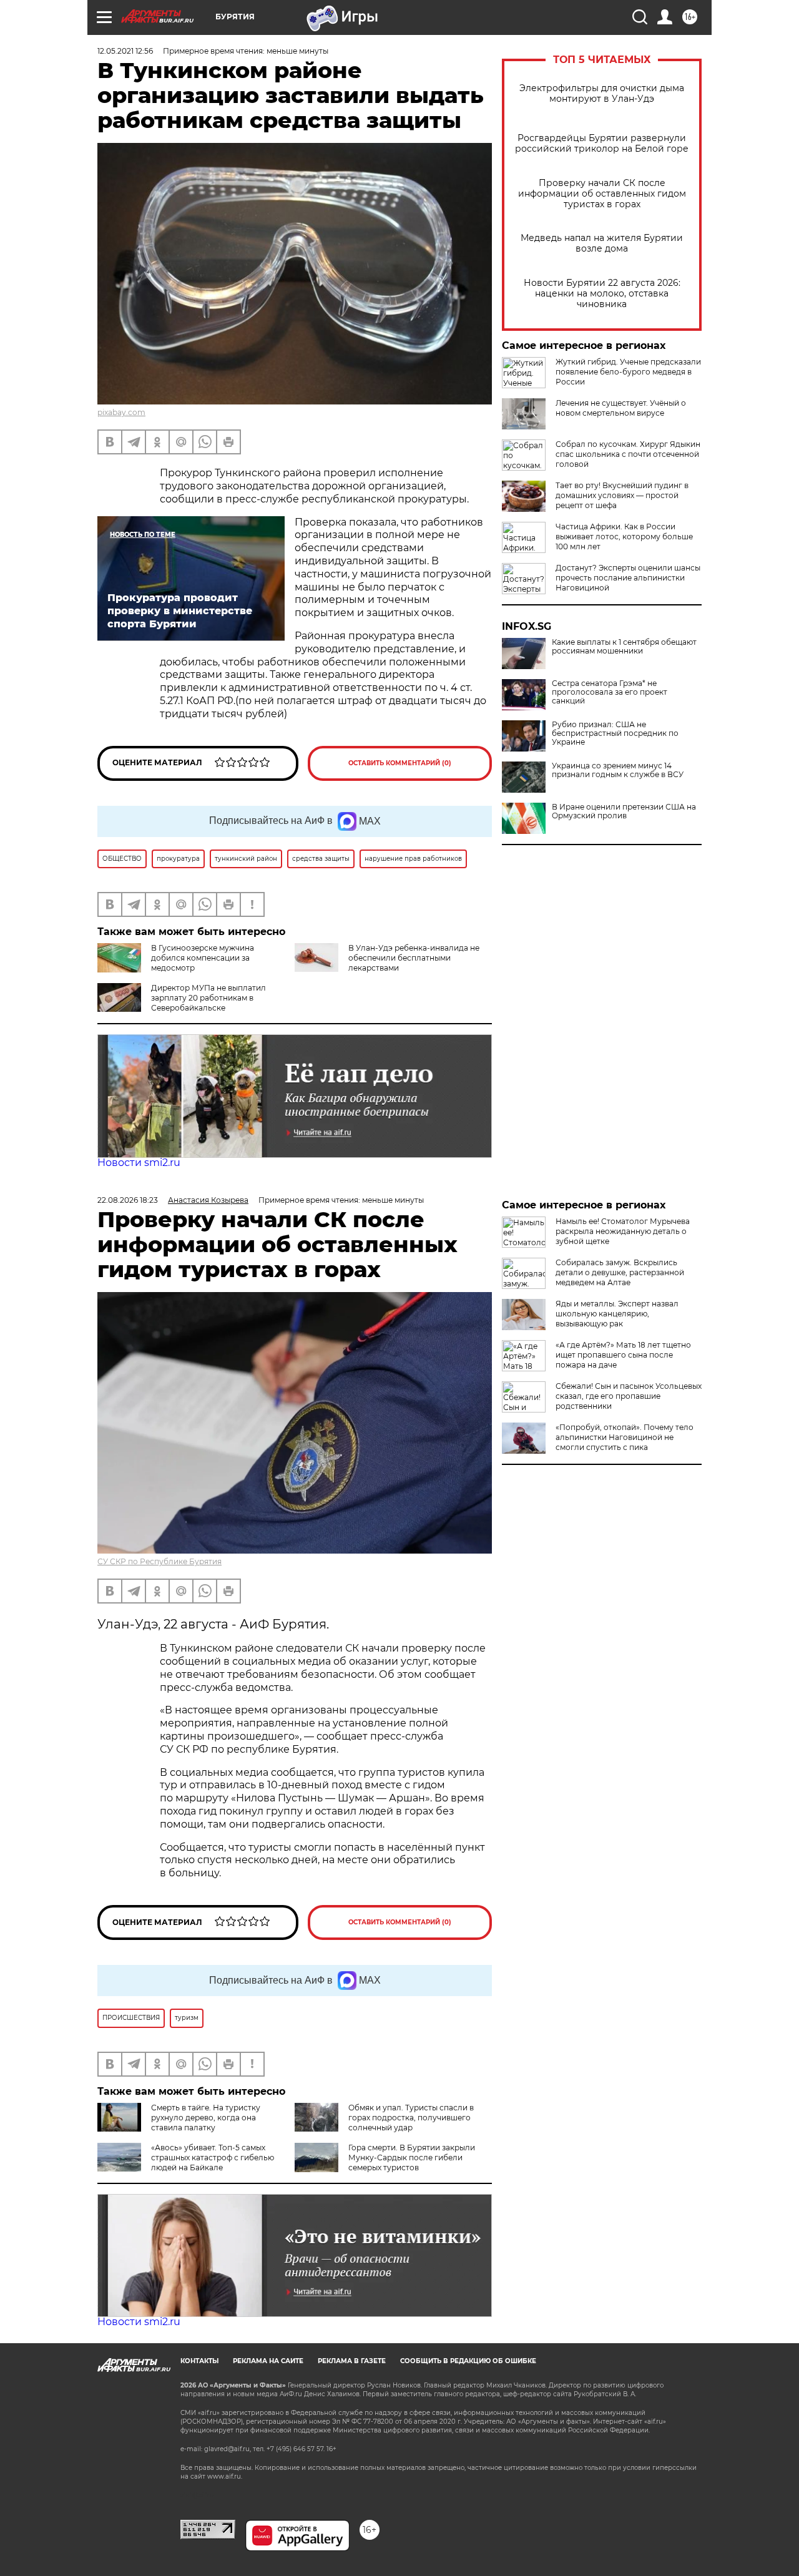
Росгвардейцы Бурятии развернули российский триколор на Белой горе (602, 144)
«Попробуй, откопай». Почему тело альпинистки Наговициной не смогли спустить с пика (625, 1437)
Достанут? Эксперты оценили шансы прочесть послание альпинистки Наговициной (628, 578)
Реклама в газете (352, 2361)
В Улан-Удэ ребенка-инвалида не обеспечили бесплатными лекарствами (414, 958)
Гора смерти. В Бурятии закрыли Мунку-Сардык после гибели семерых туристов (412, 2157)
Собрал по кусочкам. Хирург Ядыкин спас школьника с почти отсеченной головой (628, 454)
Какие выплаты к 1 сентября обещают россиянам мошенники (624, 647)
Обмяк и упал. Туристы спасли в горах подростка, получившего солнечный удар (411, 2118)
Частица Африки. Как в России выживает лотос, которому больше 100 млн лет (624, 536)
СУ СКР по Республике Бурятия (159, 1561)
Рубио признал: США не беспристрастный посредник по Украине (615, 733)
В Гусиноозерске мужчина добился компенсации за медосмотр (203, 958)
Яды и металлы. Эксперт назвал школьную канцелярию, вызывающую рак (617, 1314)
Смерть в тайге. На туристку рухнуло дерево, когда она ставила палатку (206, 2118)
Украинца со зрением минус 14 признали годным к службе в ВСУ (618, 770)
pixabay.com (121, 412)
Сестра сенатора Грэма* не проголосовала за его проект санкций (610, 692)
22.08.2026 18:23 (128, 1200)
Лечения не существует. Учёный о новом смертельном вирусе (621, 408)
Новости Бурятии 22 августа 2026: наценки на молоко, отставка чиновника (602, 294)
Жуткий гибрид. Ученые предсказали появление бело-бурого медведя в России (628, 372)
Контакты (199, 2361)
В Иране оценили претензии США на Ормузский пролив (624, 811)
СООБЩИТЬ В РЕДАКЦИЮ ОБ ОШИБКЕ (468, 2361)
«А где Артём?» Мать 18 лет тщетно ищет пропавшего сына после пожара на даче (623, 1355)
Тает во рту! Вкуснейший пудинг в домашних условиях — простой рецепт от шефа (622, 495)
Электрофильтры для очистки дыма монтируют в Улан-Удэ (602, 94)
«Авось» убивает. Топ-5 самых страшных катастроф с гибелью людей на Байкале (213, 2157)
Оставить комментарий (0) (400, 763)
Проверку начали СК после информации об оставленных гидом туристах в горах (602, 194)
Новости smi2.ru (139, 1163)
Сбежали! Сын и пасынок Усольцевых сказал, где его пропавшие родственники (629, 1396)
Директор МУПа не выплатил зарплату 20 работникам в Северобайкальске (208, 998)
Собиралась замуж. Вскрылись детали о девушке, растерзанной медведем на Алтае (620, 1272)
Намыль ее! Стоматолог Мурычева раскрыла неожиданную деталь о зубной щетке (623, 1231)
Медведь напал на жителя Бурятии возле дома (602, 243)
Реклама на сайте (268, 2361)
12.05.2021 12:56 (125, 51)
